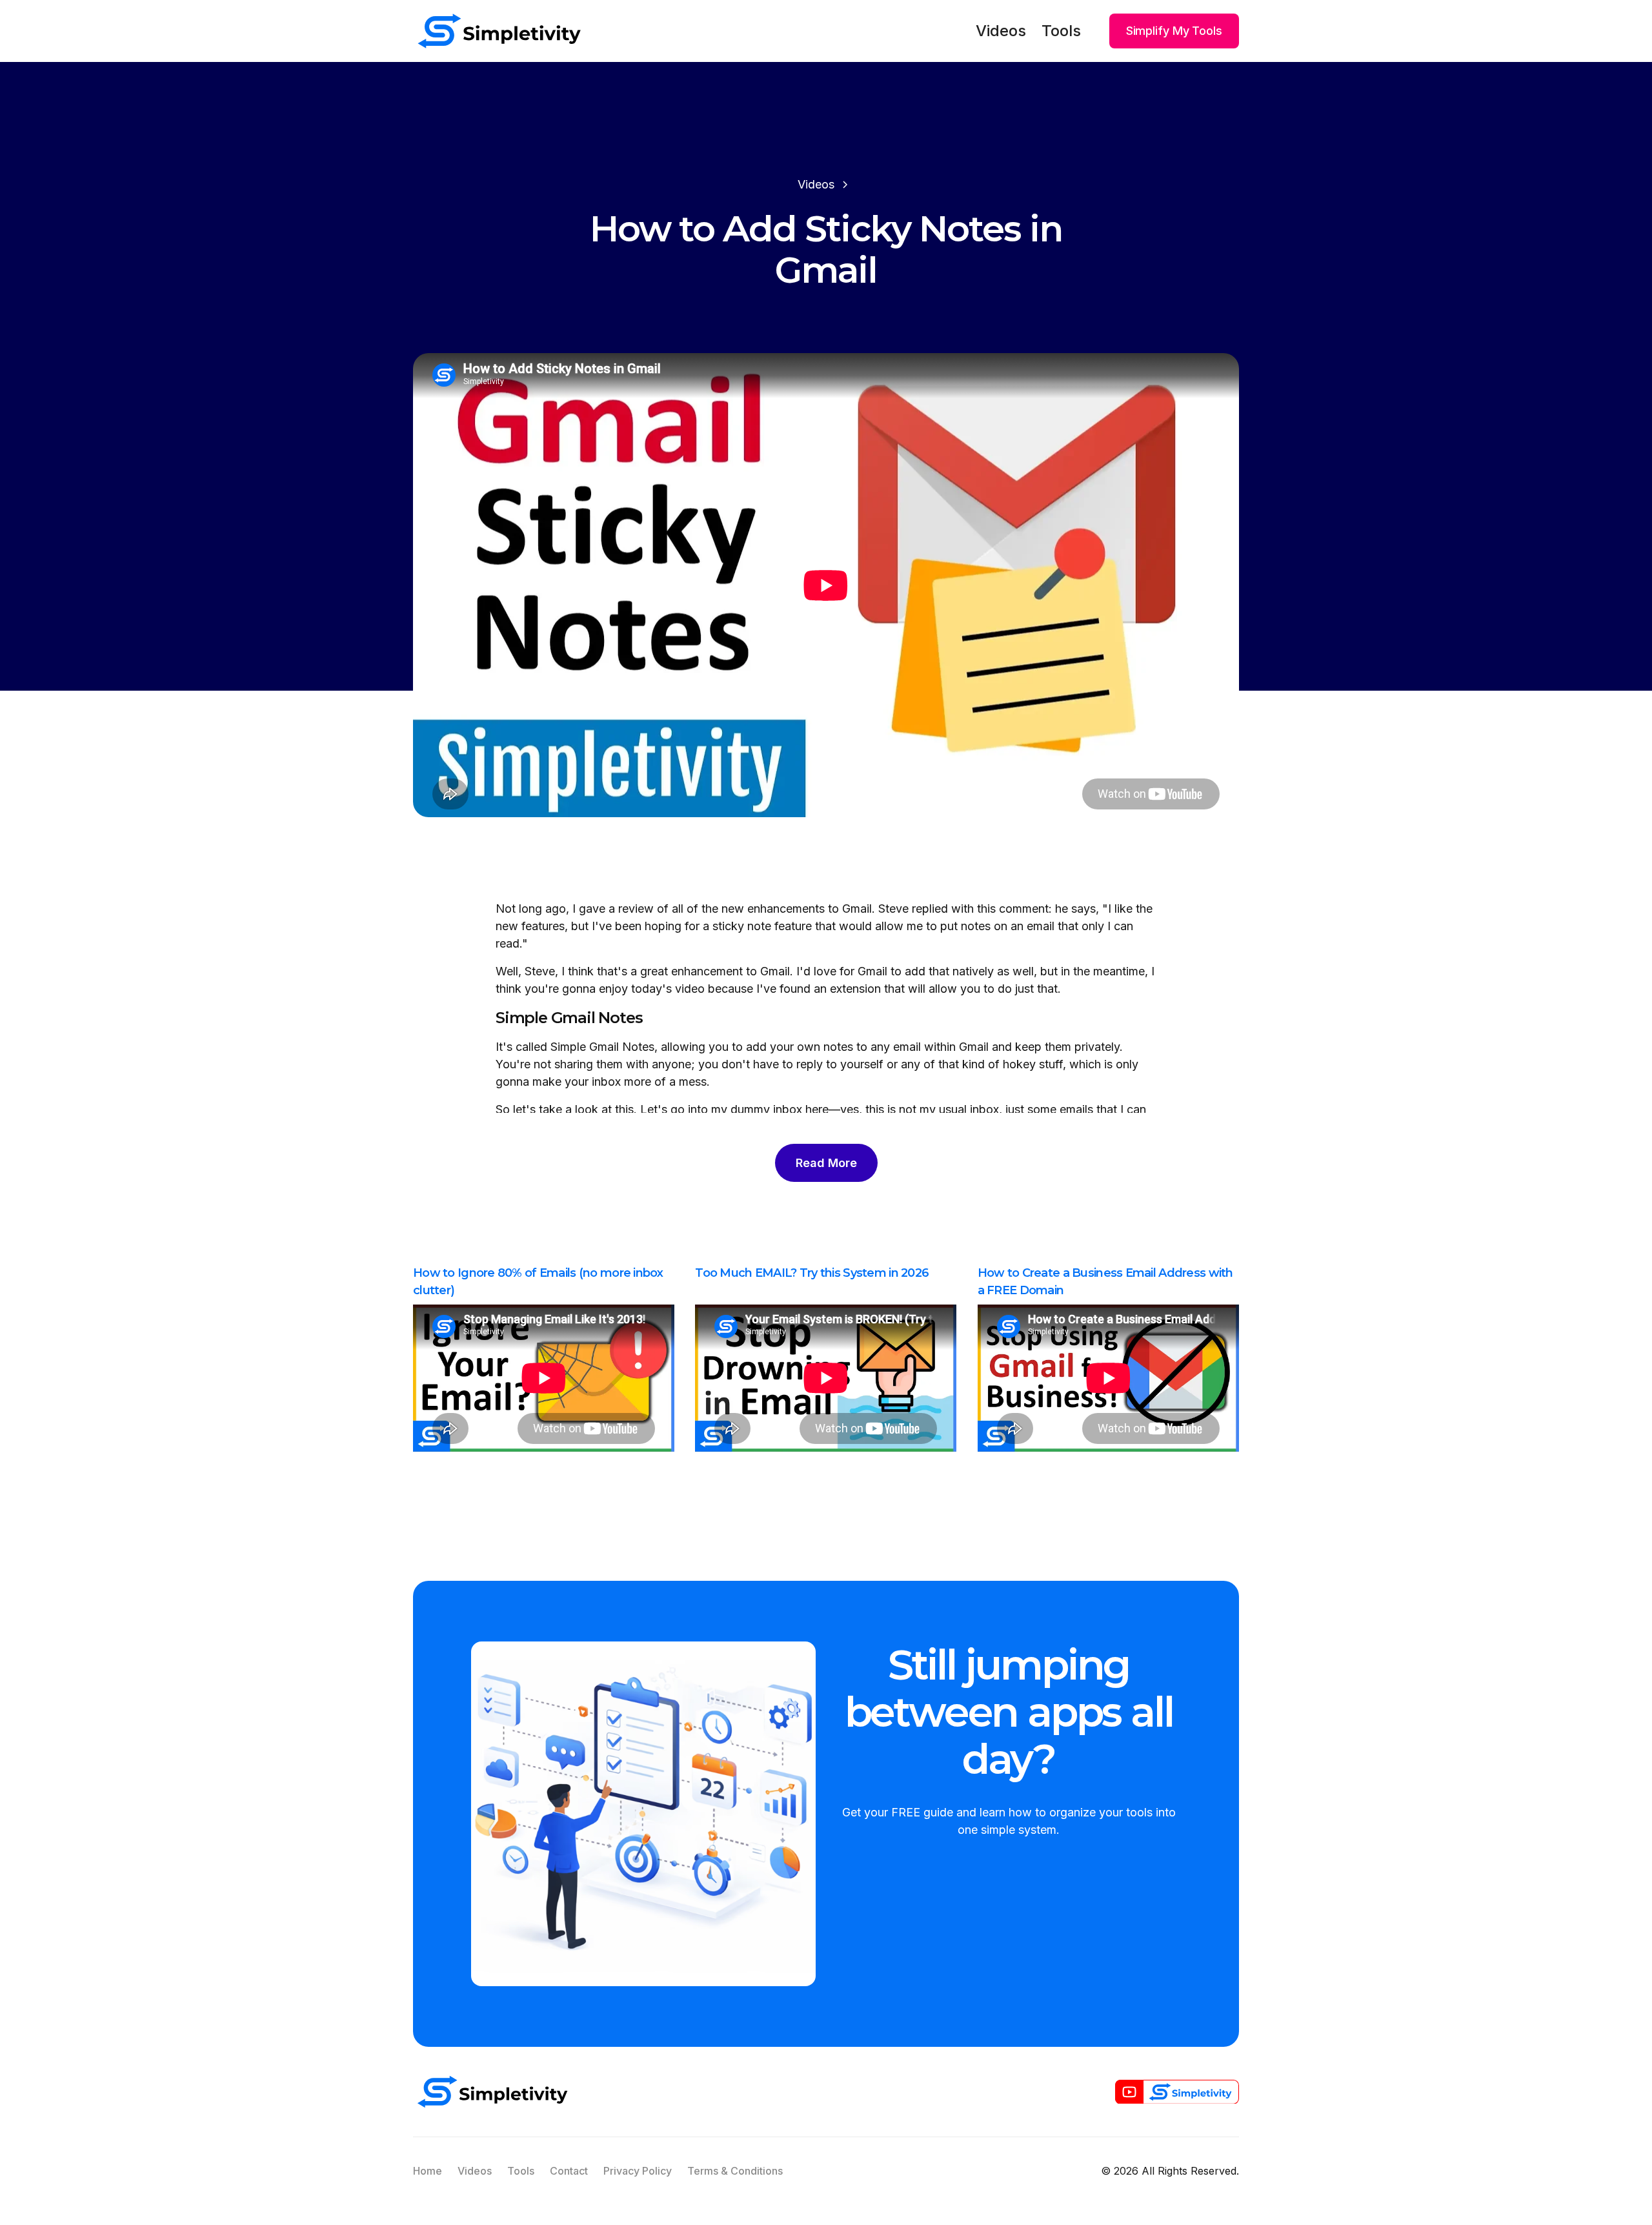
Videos (1001, 31)
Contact (569, 2171)
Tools (1061, 31)
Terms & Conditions (735, 2171)
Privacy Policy (638, 2171)
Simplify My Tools (1174, 31)
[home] (499, 31)
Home (428, 2171)
